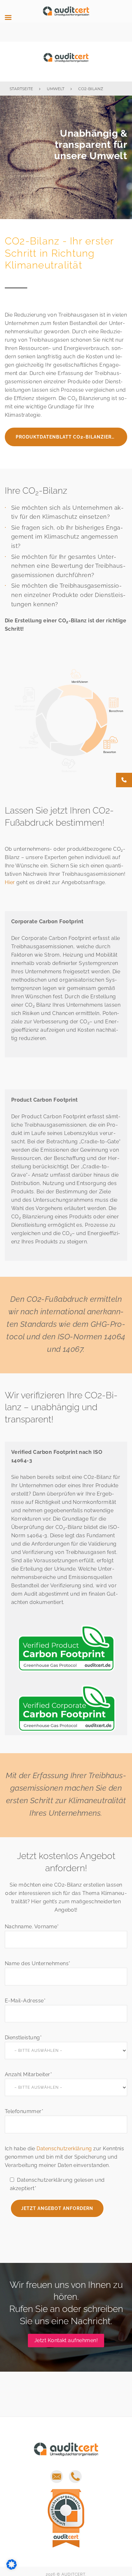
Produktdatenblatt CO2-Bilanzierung (69, 437)
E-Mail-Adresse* (25, 2001)
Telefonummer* (24, 2111)
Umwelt (56, 89)
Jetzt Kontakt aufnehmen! (66, 2340)
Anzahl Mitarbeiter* (28, 2074)
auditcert (66, 61)
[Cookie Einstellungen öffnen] (12, 2568)
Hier (10, 882)
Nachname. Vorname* (32, 1927)
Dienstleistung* (23, 2038)
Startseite (21, 89)
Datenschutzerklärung (64, 2149)
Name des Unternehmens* (38, 1963)
